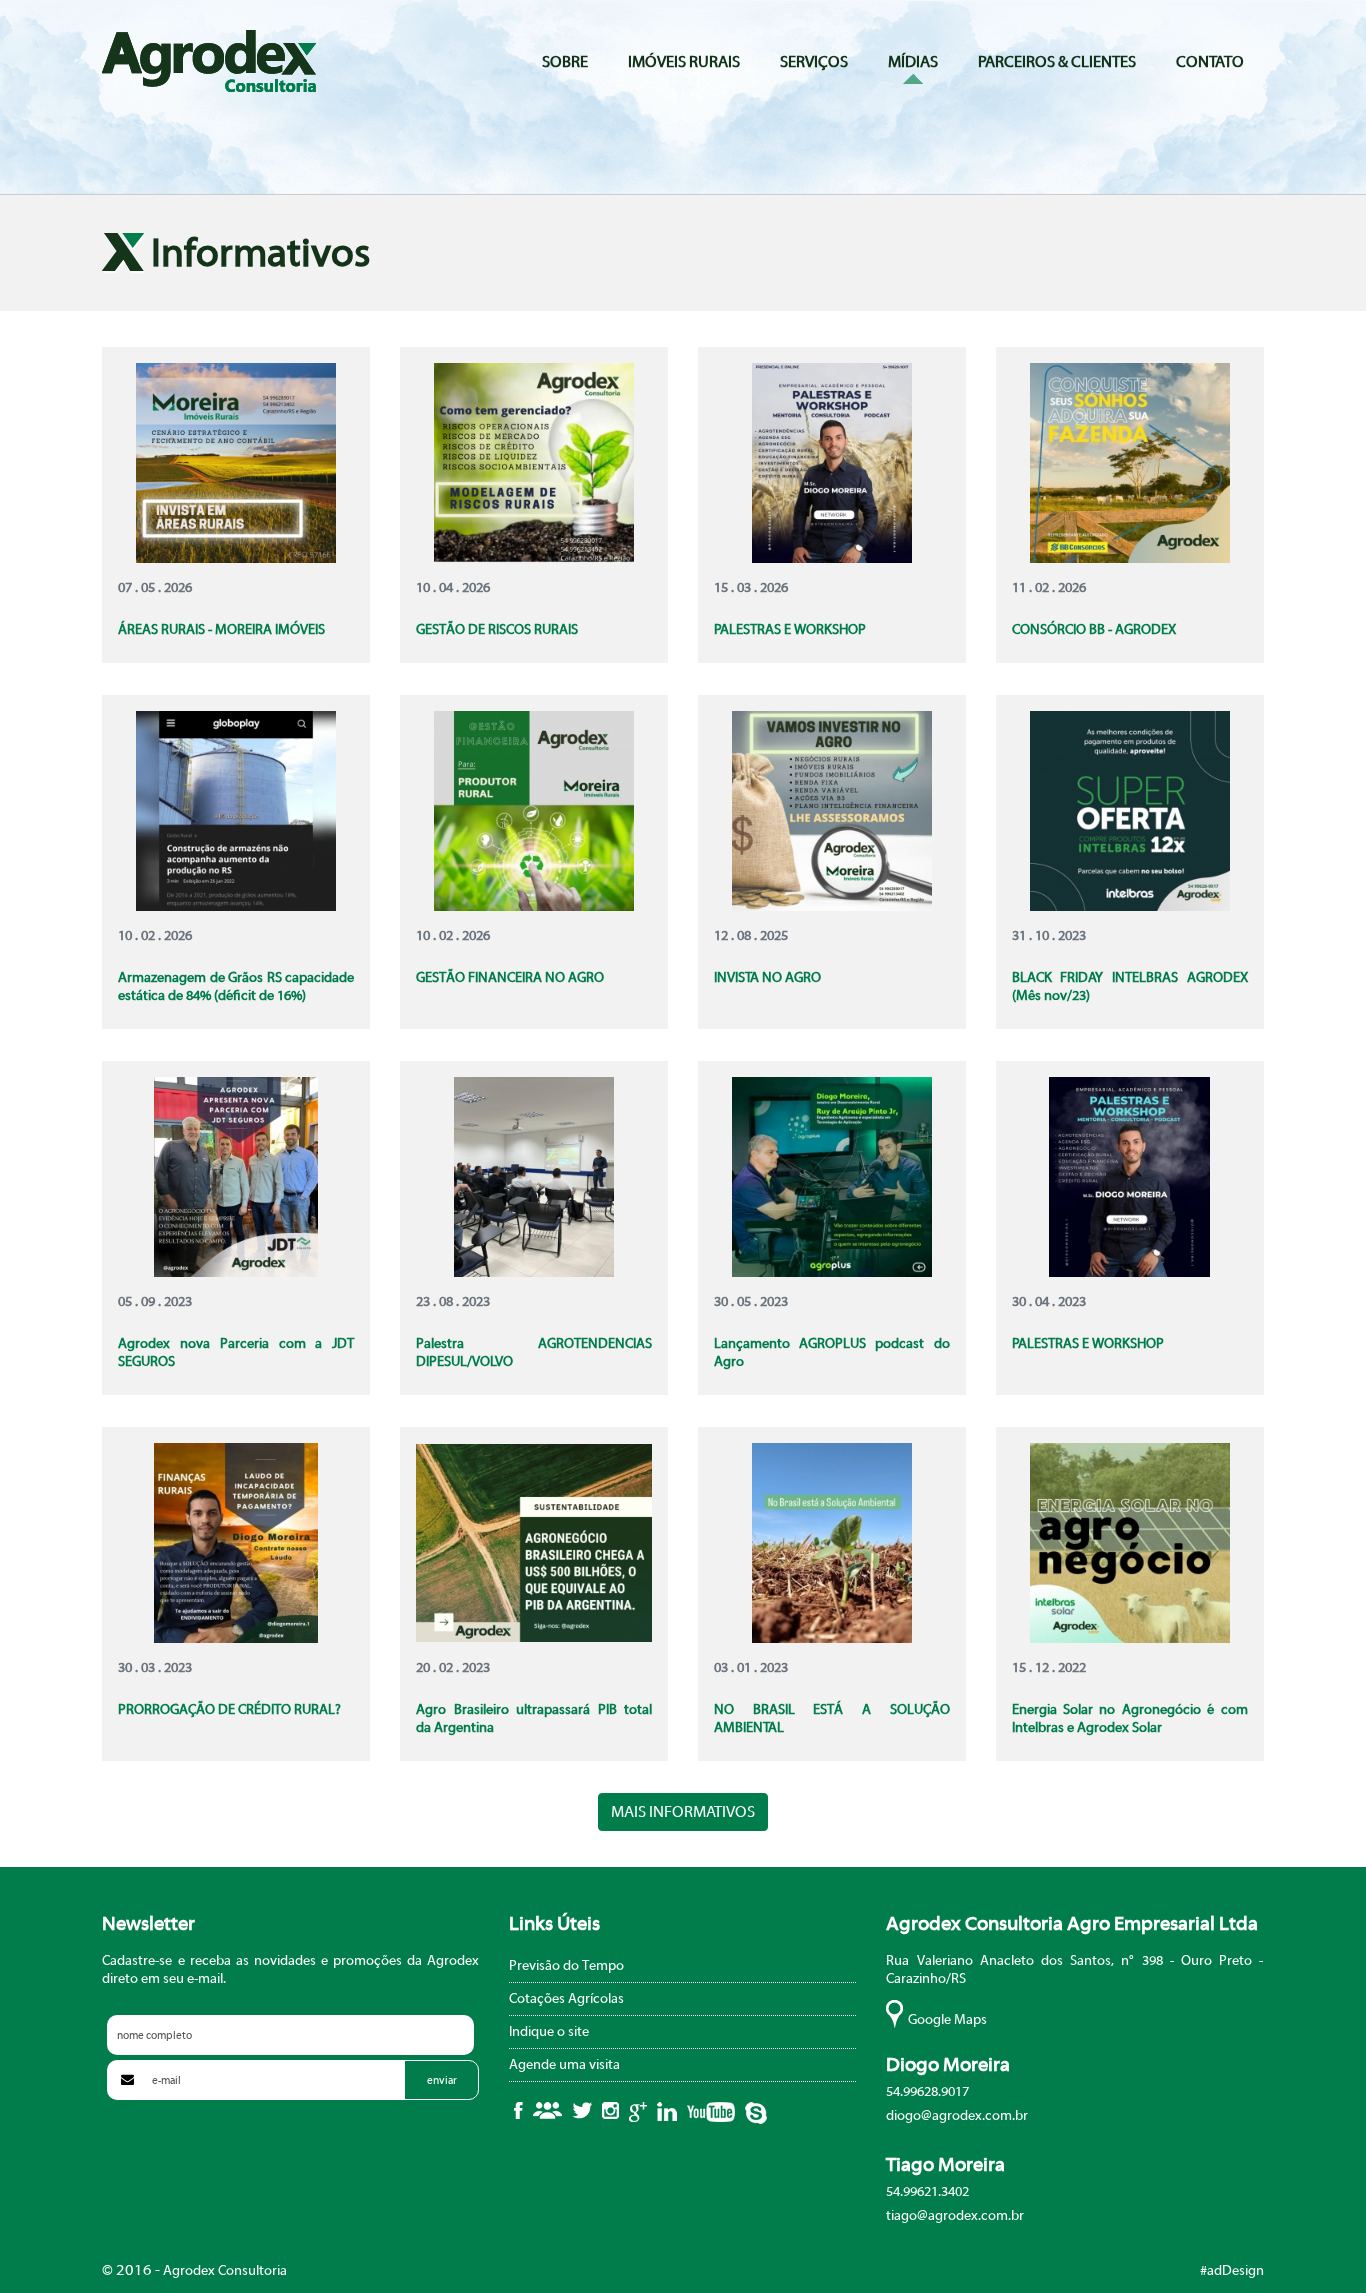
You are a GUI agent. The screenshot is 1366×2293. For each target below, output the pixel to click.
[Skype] (756, 2113)
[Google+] (638, 2112)
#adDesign (1232, 2271)
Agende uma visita (564, 2065)
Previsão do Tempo (566, 1966)
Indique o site (549, 2032)
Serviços (814, 62)
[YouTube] (711, 2112)
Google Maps (947, 2020)
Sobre (565, 62)
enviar (442, 2080)
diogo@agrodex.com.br (957, 2116)
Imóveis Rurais (684, 62)
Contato (1210, 62)
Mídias (913, 62)
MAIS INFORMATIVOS (683, 1812)
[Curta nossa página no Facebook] (518, 2110)
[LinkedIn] (667, 2111)
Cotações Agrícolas (566, 1999)
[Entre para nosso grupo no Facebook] (547, 2110)
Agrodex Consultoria (209, 61)
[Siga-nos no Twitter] (582, 2110)
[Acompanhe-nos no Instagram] (610, 2110)
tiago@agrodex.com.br (955, 2216)
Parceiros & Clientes (1057, 62)
